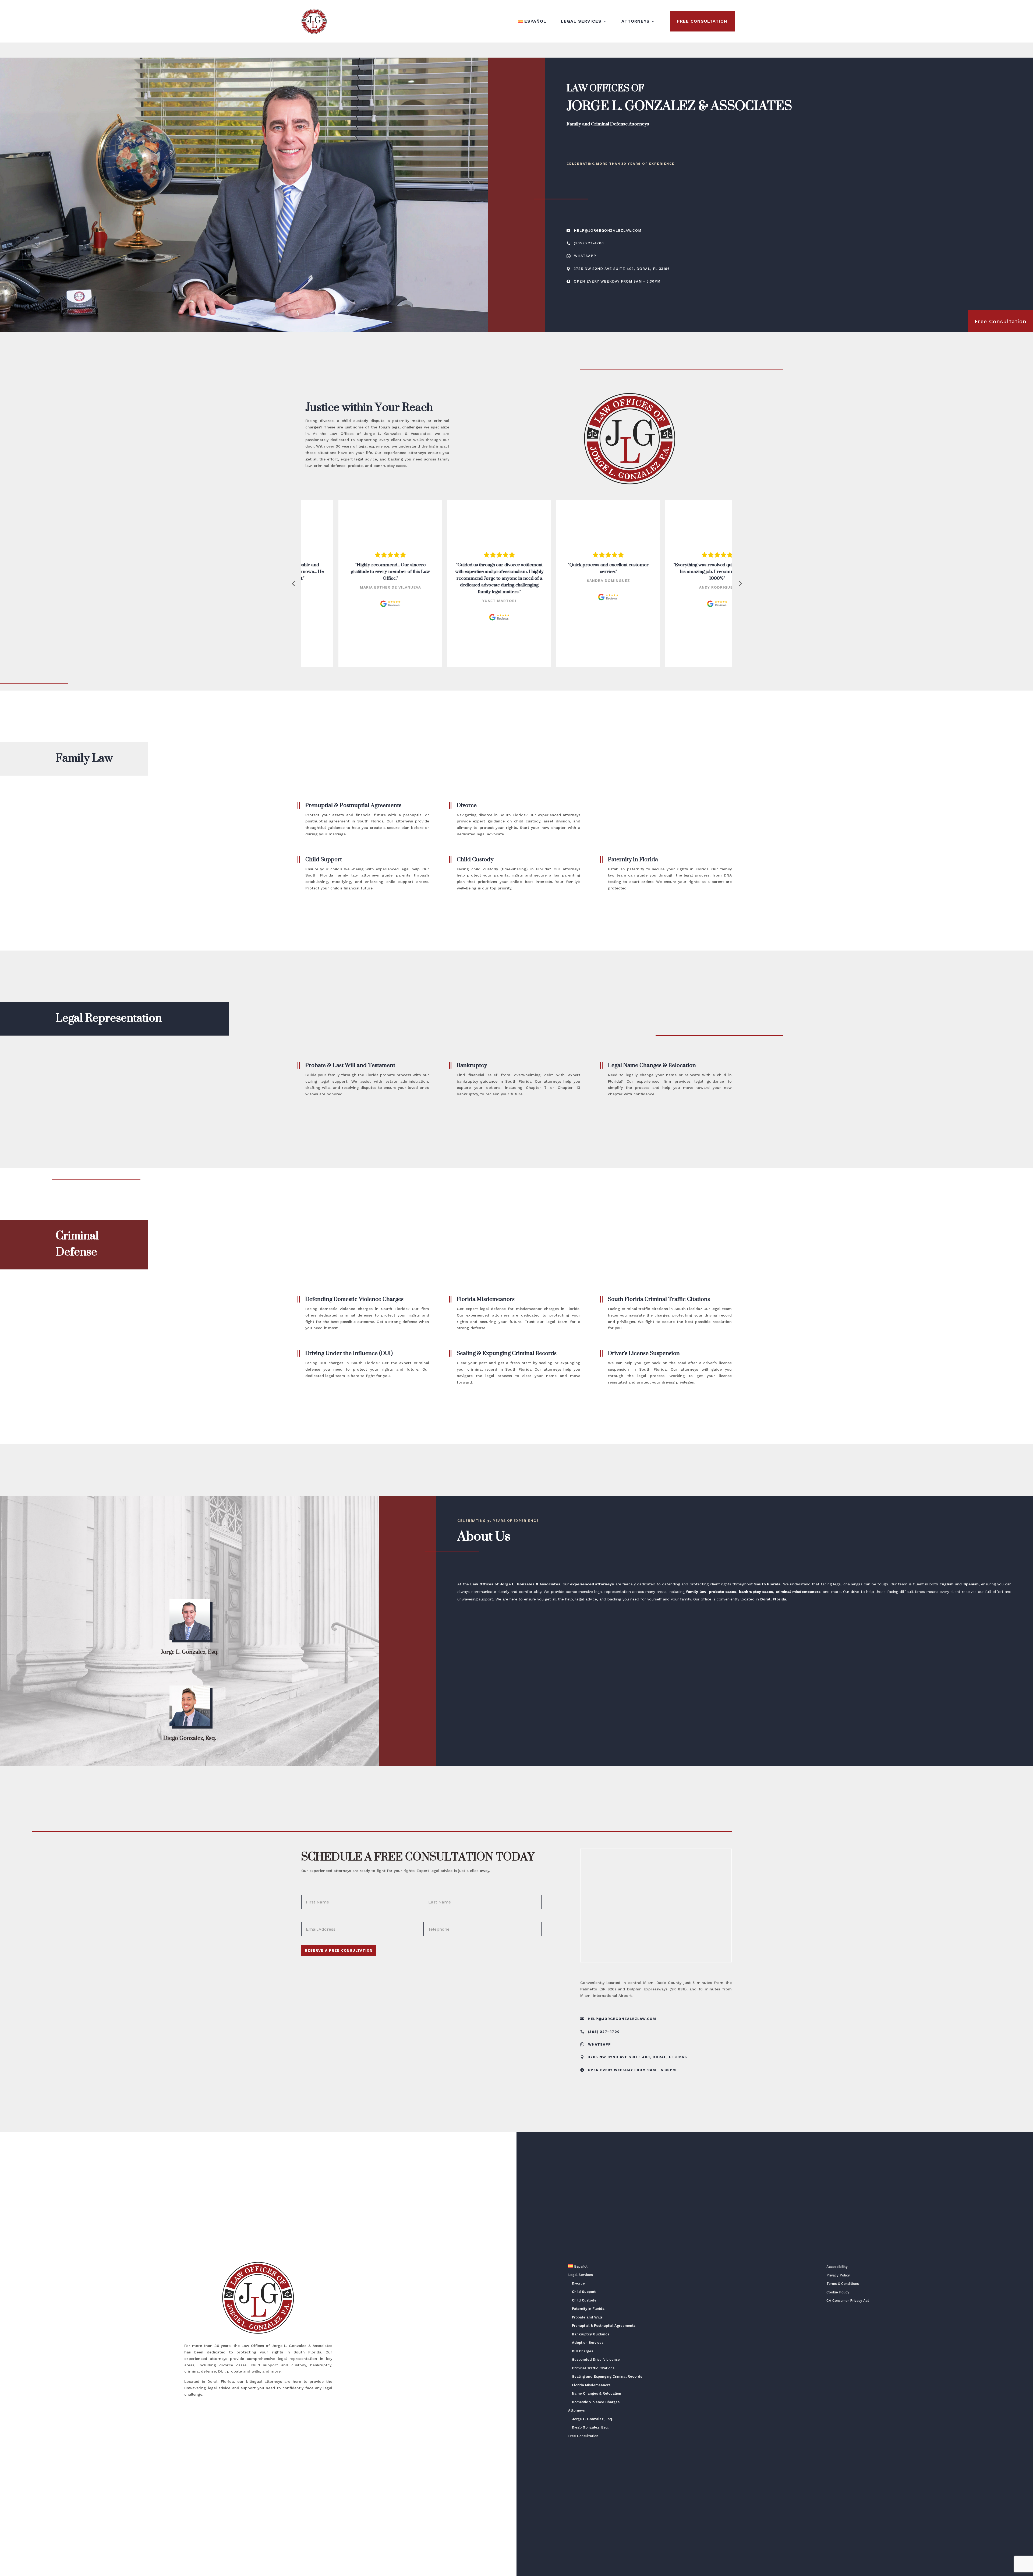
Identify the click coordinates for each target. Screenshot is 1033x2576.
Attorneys (636, 21)
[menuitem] (532, 21)
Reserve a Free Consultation (339, 1950)
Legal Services (581, 21)
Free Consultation (702, 21)
